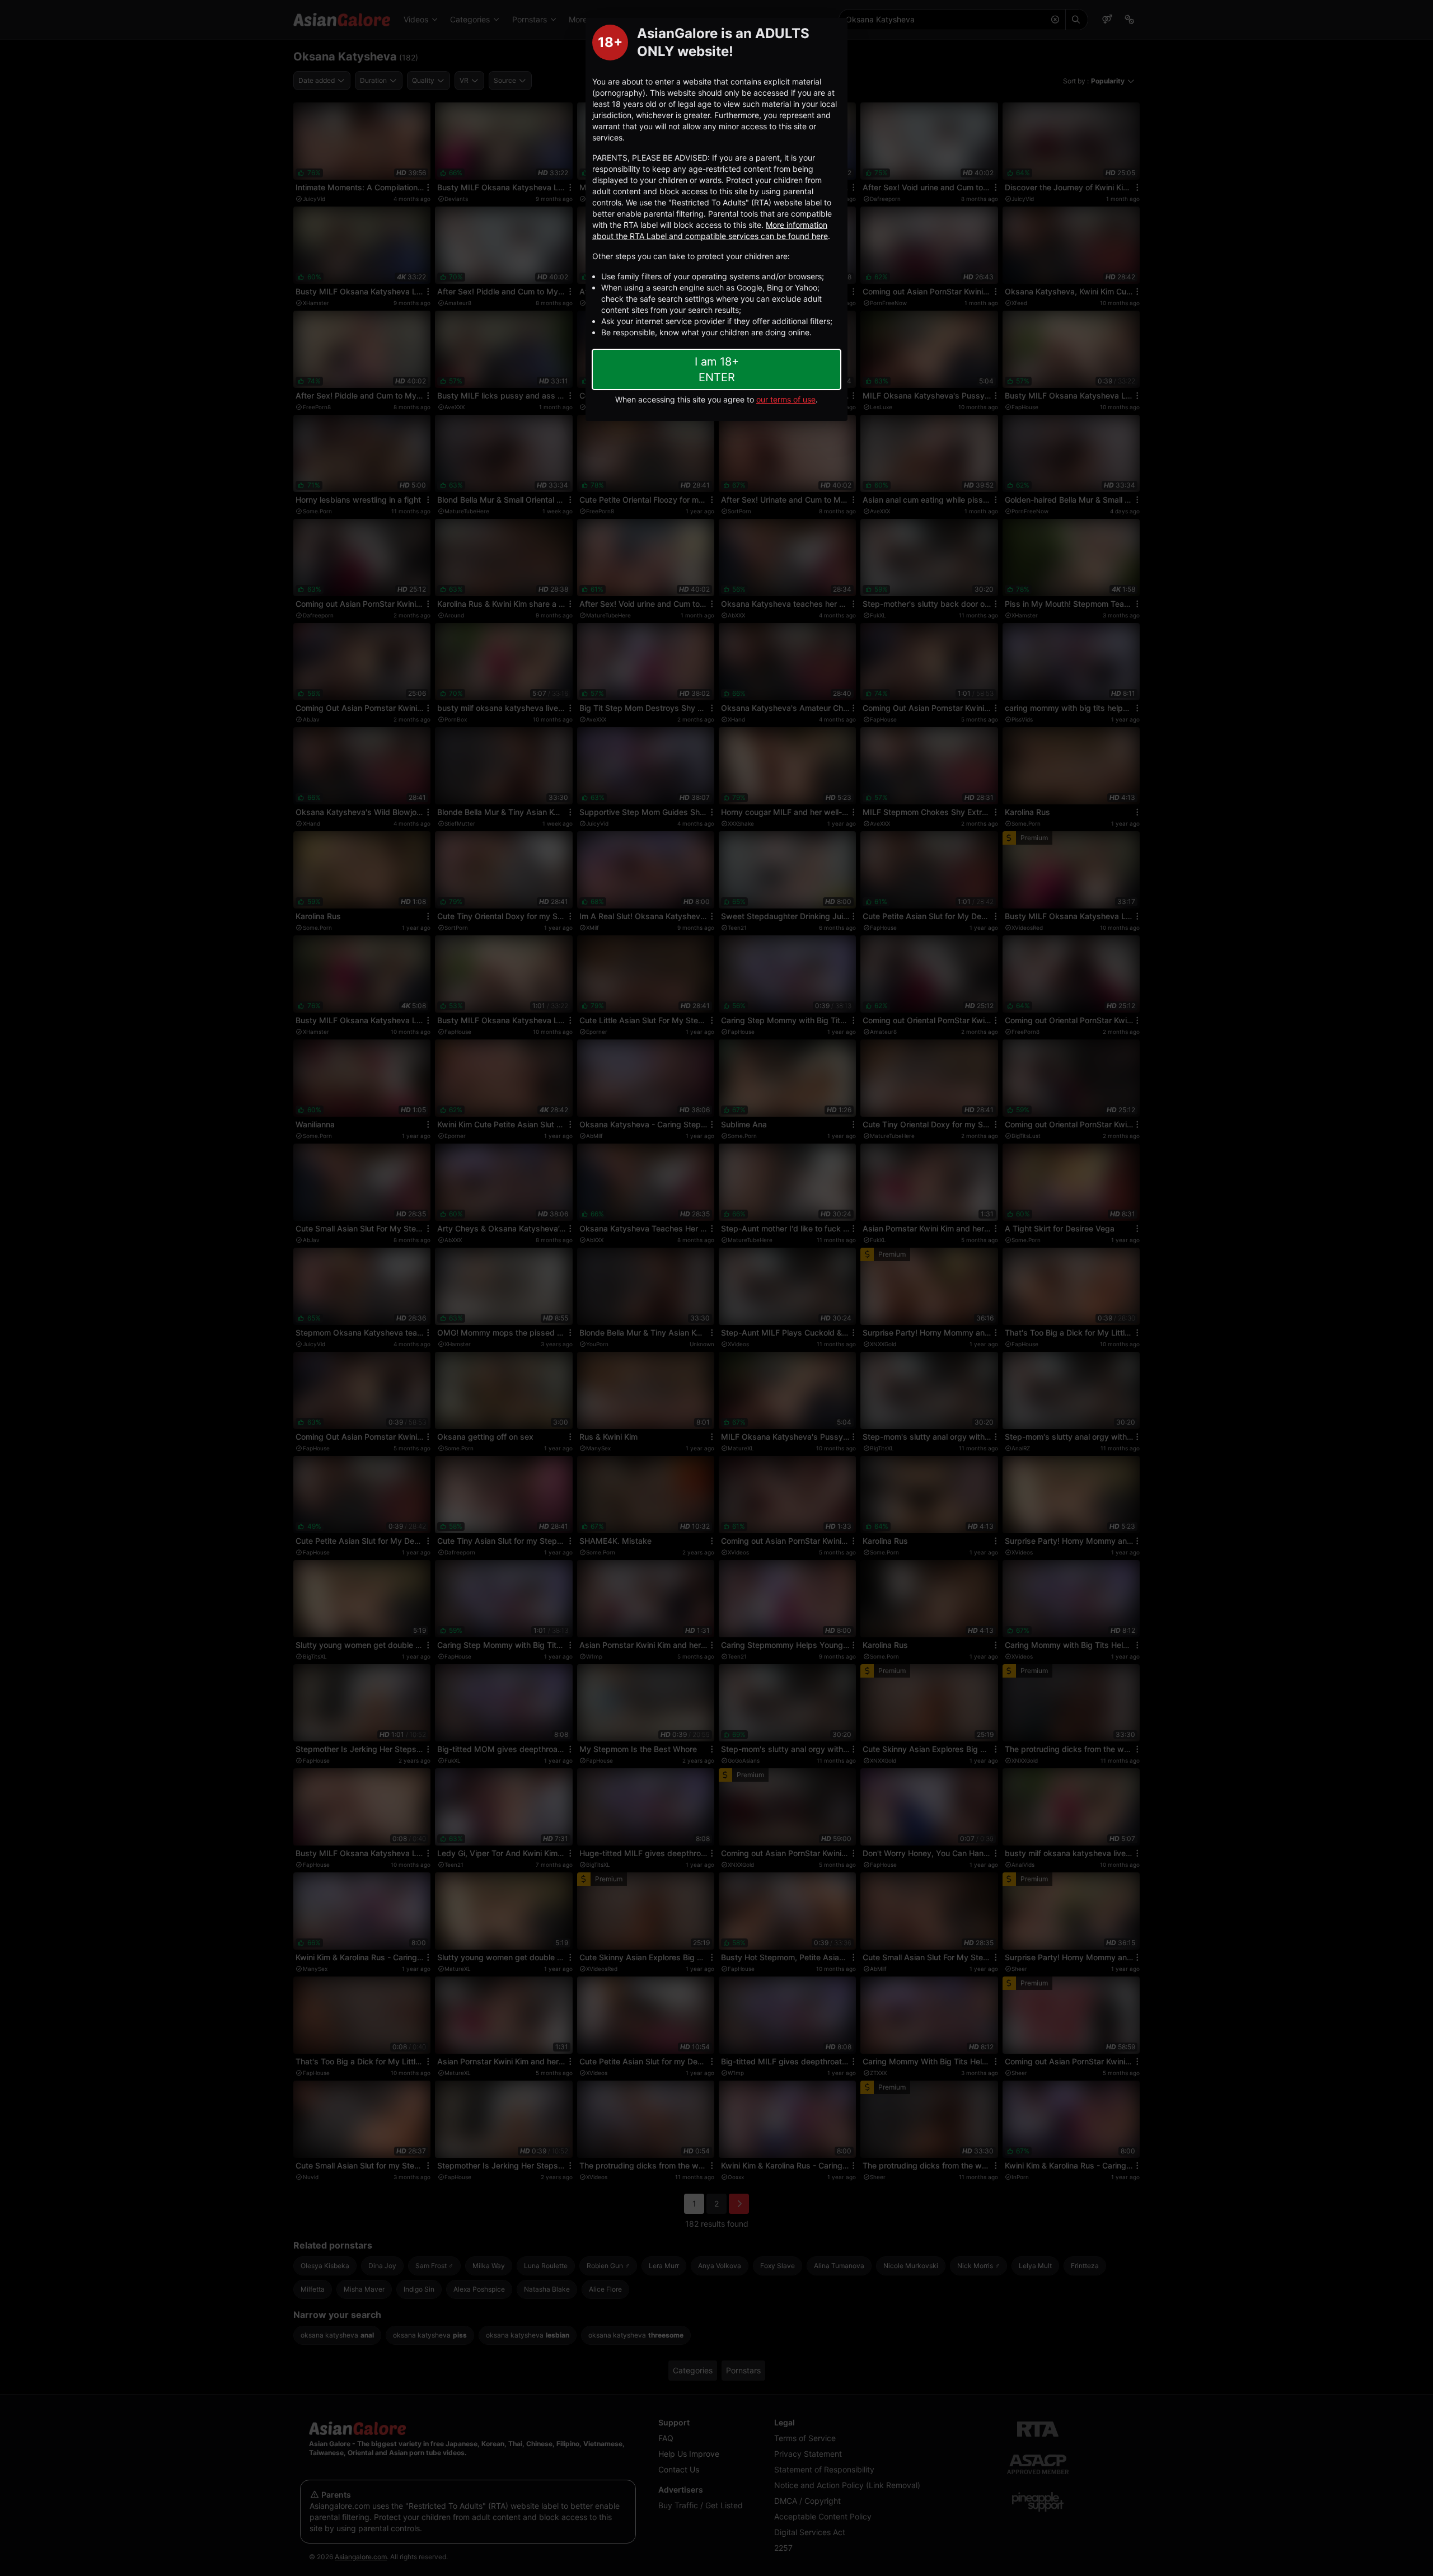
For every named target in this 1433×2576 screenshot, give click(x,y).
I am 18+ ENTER (717, 369)
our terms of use (786, 399)
